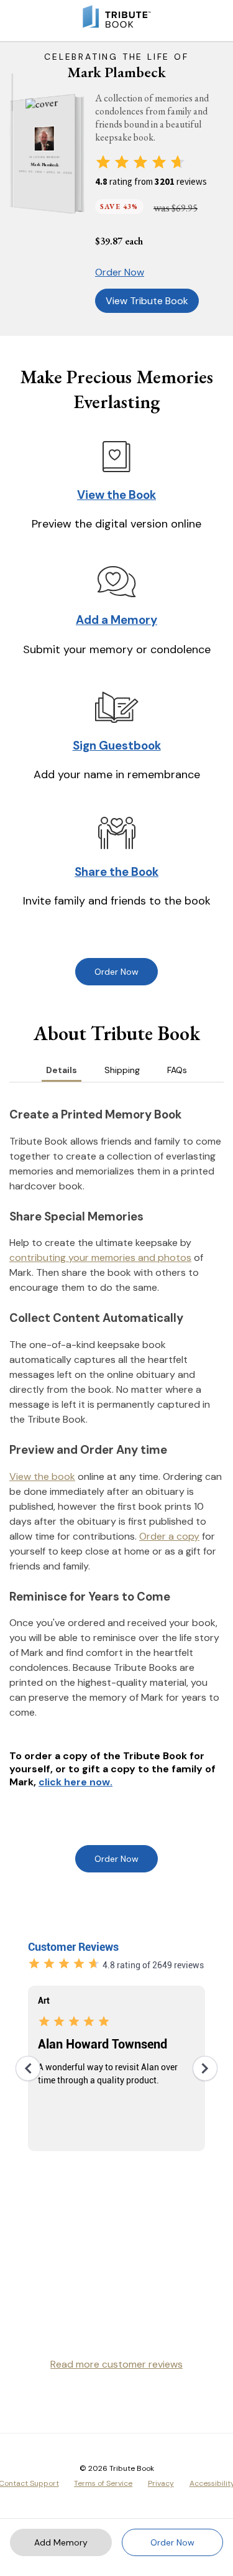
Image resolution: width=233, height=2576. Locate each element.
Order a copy (169, 1536)
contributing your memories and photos (100, 1258)
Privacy (161, 2483)
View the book (42, 1476)
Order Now (120, 272)
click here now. (75, 1782)
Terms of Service (103, 2483)
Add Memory (61, 2542)
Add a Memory (116, 620)
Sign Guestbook (117, 746)
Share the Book (116, 872)
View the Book (116, 495)
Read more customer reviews (116, 2364)
